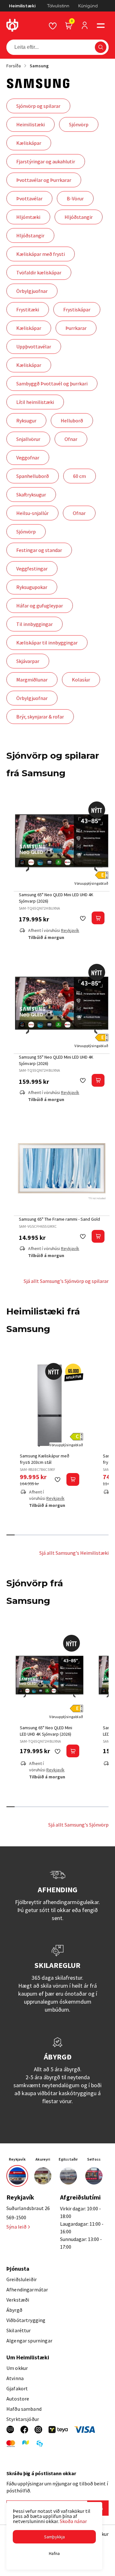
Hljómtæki (28, 217)
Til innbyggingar (34, 624)
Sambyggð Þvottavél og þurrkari (52, 383)
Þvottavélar (29, 198)
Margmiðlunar (32, 680)
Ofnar (71, 439)
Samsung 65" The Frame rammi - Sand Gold (59, 1219)
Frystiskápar (77, 309)
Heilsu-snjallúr (32, 513)
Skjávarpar (28, 661)
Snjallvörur (28, 439)
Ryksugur (26, 421)
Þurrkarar (76, 328)
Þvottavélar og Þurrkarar (44, 180)
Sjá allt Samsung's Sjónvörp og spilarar (66, 1281)
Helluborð (72, 421)
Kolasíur (81, 680)
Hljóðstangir (79, 217)
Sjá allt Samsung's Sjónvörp (78, 1825)
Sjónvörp (79, 124)
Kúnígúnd (88, 6)
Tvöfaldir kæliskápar (39, 272)
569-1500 (16, 2217)
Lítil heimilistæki (35, 402)
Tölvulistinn (58, 6)
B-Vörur (75, 198)
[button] (101, 26)
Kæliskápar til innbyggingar (47, 643)
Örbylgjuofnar (32, 291)
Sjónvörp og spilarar (38, 106)
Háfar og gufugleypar (40, 606)
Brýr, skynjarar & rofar (40, 717)
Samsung (39, 66)
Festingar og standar (39, 550)
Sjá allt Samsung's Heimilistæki (74, 1553)
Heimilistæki (22, 6)
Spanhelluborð (33, 476)
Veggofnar (28, 458)
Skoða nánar (73, 2521)
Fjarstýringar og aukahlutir (46, 161)
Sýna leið (16, 2227)
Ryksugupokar (32, 587)
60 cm (80, 476)
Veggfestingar (32, 569)
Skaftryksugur (31, 495)
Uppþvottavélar (34, 346)
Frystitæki (28, 309)
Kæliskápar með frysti (41, 254)
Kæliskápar (29, 143)
